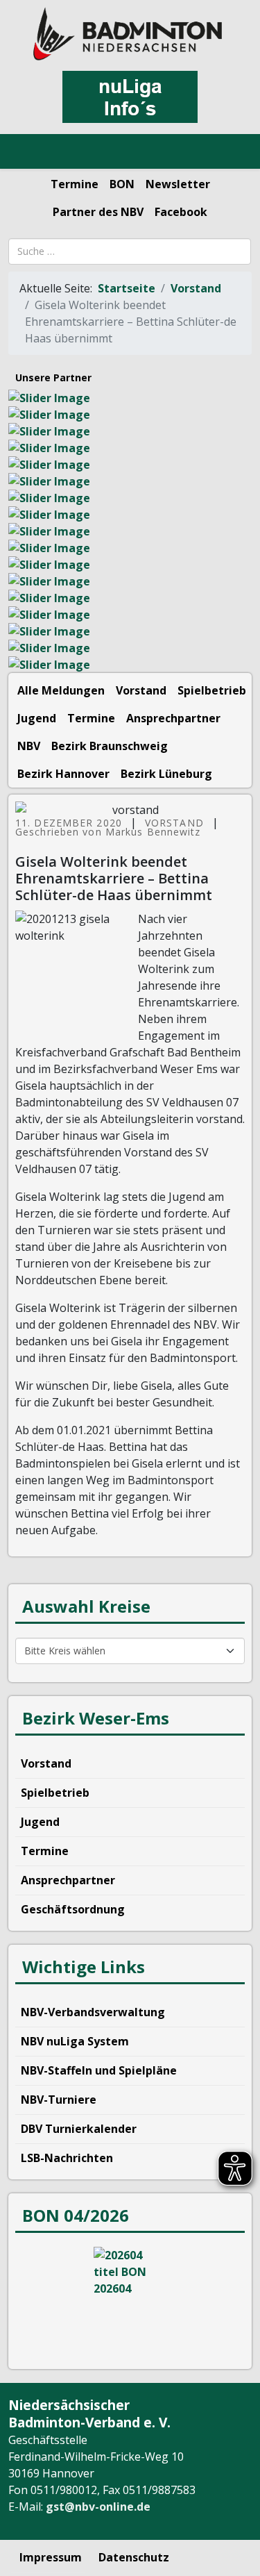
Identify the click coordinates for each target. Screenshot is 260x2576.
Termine (75, 184)
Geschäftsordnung (73, 1909)
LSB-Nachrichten (67, 2158)
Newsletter (178, 184)
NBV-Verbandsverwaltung (93, 2012)
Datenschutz (134, 2557)
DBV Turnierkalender (79, 2129)
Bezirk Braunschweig (110, 746)
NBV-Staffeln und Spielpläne (99, 2070)
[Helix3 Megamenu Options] (27, 152)
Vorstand (196, 288)
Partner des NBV (98, 212)
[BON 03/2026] (130, 2299)
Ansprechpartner (173, 718)
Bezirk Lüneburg (166, 774)
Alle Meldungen (61, 690)
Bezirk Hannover (63, 774)
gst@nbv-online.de (98, 2507)
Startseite (127, 288)
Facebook (181, 212)
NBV (29, 746)
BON (122, 184)
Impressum (51, 2557)
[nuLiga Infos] (130, 97)
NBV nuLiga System (75, 2041)
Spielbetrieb (212, 690)
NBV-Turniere (59, 2100)
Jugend (37, 718)
